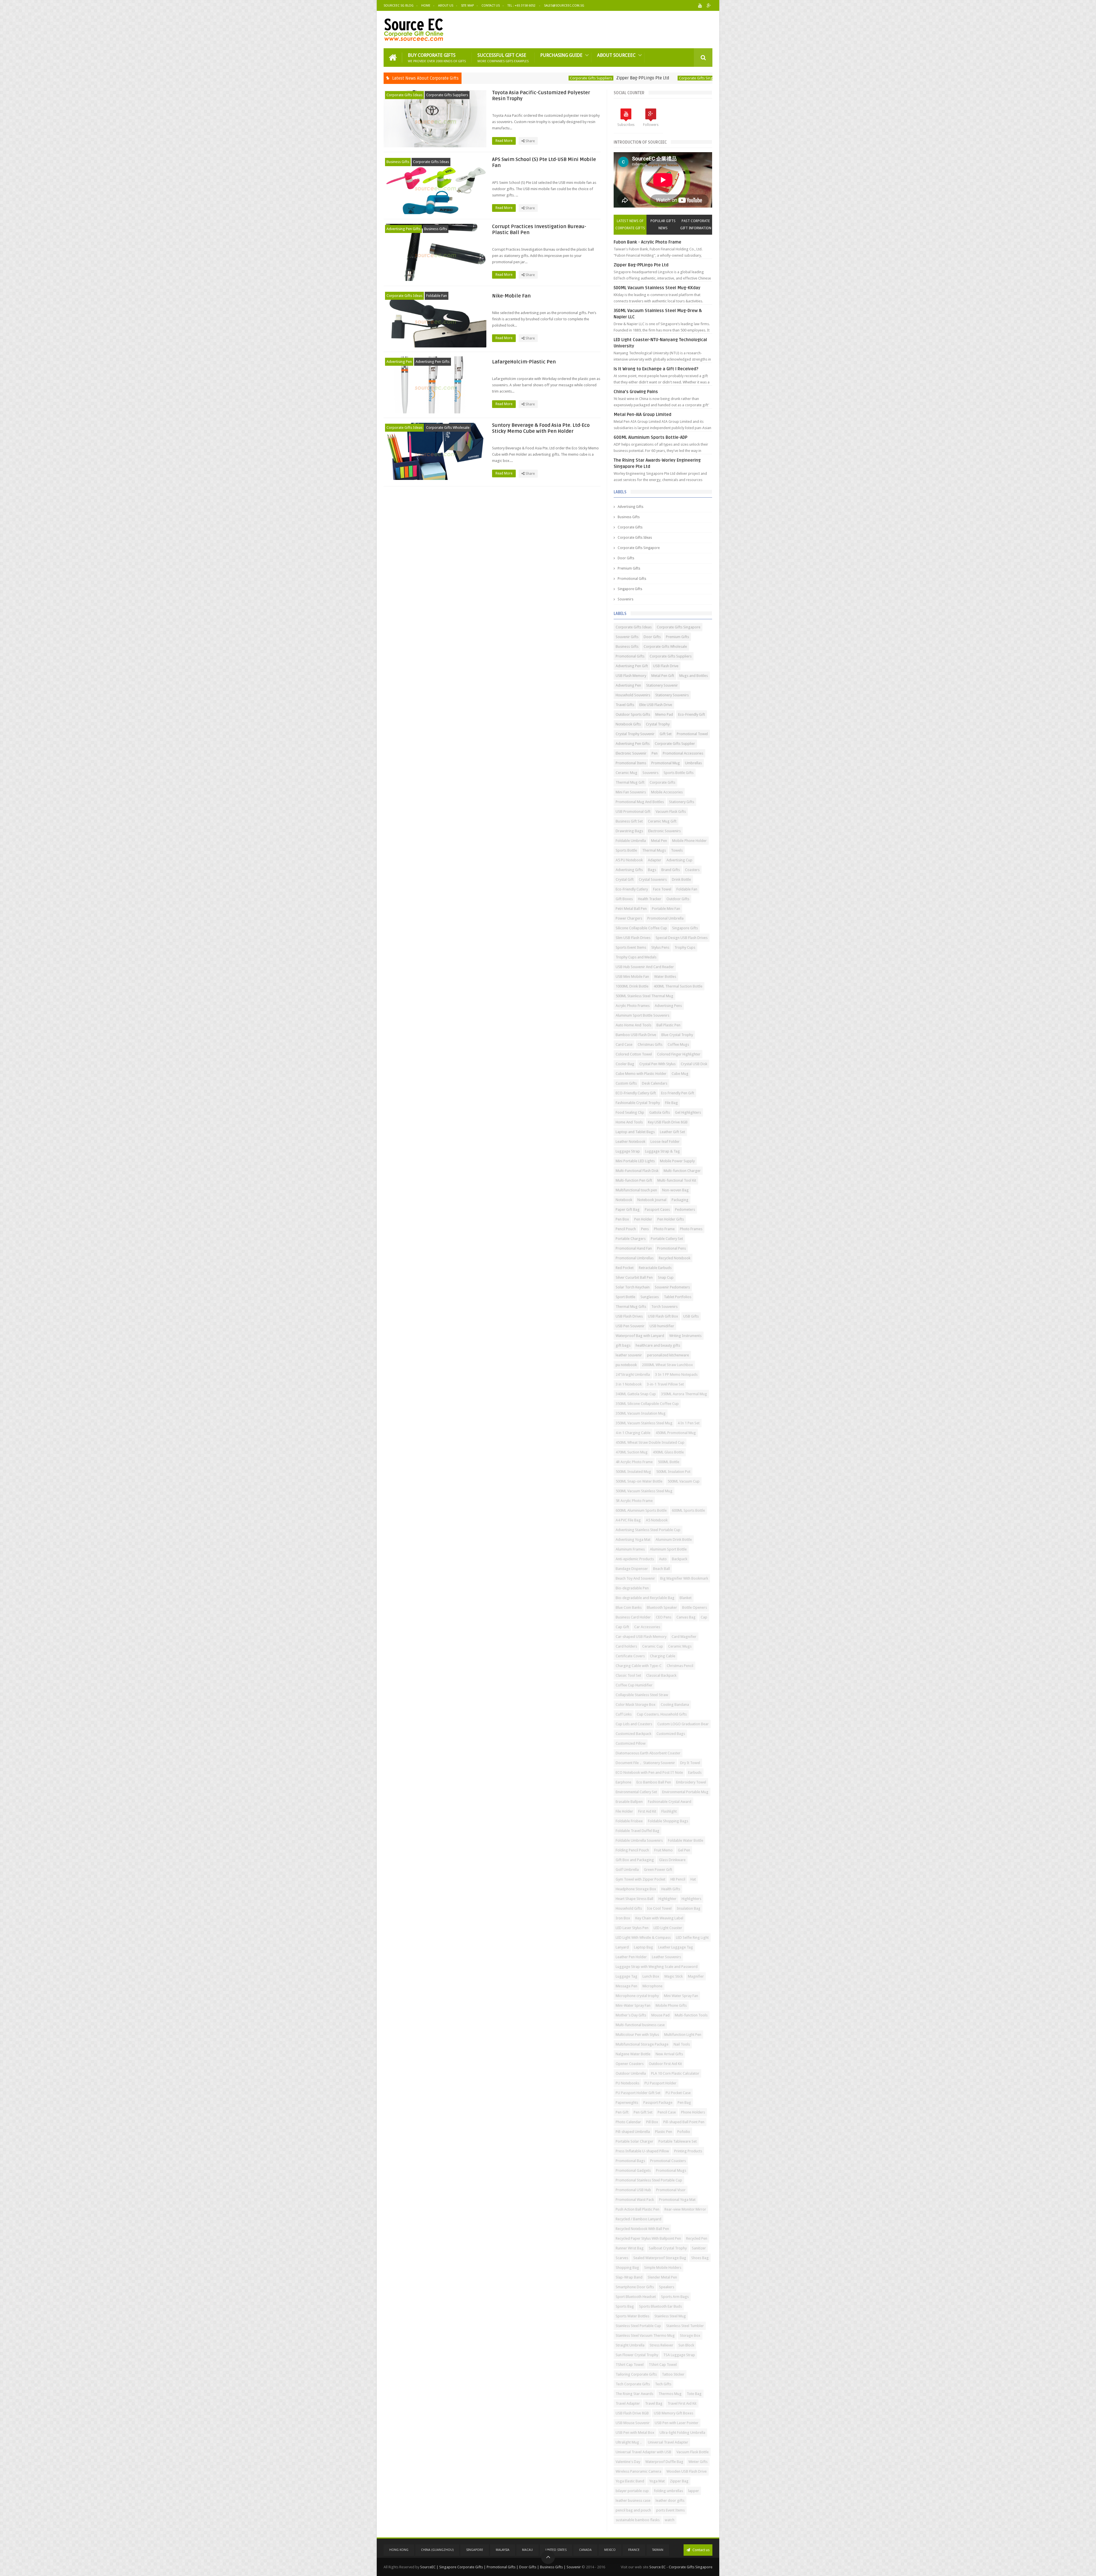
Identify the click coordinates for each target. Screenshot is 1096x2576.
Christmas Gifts (650, 1044)
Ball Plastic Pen (668, 1025)
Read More (504, 141)
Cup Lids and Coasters (634, 1724)
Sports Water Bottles (632, 2316)
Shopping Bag (627, 2268)
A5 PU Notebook (629, 860)
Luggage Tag (626, 1976)
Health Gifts (671, 1889)
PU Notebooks (627, 2083)
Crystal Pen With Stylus (657, 1064)
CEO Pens (664, 1617)
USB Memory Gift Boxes (674, 2413)
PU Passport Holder (660, 2083)
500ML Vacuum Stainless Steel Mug (644, 1491)
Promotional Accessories (683, 753)
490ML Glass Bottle (668, 1452)
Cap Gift (622, 1627)
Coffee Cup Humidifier (634, 1685)
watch (670, 2520)
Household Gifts (629, 1908)
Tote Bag (694, 2394)
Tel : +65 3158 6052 (522, 6)
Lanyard (622, 1947)
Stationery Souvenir (662, 685)
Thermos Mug (670, 2394)
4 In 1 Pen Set (689, 1423)
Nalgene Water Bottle (633, 2054)
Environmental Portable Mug (685, 1792)
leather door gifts (670, 2500)
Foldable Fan (437, 296)
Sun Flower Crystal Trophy (637, 2355)
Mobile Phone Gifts (671, 2005)
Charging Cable (663, 1656)
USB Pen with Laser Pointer (677, 2423)
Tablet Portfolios (678, 1297)
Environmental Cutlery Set (636, 1792)
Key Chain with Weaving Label (659, 1918)
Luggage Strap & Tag (662, 1151)
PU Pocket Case (678, 2093)
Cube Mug (680, 1074)
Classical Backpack (661, 1675)
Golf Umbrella (627, 1870)
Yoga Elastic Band (630, 2481)
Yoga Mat (657, 2481)
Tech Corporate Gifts (633, 2384)
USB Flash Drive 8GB (632, 2413)
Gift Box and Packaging (635, 1860)
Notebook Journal (652, 1200)
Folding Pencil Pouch (632, 1850)
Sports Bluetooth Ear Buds (660, 2306)
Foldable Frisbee (629, 1821)
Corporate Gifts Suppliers (447, 95)
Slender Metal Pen (662, 2277)
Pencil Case (667, 2112)
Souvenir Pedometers (672, 1287)
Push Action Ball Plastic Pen (637, 2209)
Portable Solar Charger (634, 2141)
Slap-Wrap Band (629, 2277)
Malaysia (503, 2550)
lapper (694, 2491)
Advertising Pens (668, 1006)
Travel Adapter (628, 2403)
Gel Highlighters (688, 1112)
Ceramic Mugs (680, 1646)
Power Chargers (629, 918)
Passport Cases (657, 1209)
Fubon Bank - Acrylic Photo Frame (647, 242)
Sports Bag (625, 2306)
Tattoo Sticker (673, 2374)
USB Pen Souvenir (630, 1326)
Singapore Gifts (630, 589)
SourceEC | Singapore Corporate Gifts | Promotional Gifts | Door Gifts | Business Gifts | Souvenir (500, 2567)
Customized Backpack (633, 1734)
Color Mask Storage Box (636, 1705)
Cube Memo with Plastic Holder (641, 1074)
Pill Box (652, 2122)
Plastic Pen (664, 2132)
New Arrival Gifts (669, 2054)
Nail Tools (682, 2044)
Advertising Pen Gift (632, 666)
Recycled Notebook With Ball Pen (642, 2229)
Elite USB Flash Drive (656, 705)
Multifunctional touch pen (636, 1190)
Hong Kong (399, 2550)
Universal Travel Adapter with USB (643, 2452)
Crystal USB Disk (694, 1064)
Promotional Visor (671, 2190)
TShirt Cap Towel (630, 2365)
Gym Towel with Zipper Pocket (640, 1879)
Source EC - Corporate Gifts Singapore (681, 2567)
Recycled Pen (697, 2238)
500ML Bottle (669, 1462)
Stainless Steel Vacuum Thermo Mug (645, 2335)
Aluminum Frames (630, 1549)
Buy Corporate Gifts (437, 58)
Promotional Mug (666, 763)
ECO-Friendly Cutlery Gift (636, 1093)
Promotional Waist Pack (635, 2200)
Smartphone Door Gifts (635, 2287)
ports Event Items (670, 2510)
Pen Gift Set (643, 2112)
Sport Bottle (625, 1297)
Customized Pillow (631, 1743)
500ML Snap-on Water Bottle (639, 1481)
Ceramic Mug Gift (662, 821)
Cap (704, 1617)
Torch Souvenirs (664, 1307)
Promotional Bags (630, 2161)
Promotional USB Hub (633, 2190)
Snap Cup (666, 1277)
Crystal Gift (625, 879)
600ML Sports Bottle (688, 1510)
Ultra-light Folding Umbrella (682, 2433)
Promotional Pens (671, 1248)
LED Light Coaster (668, 1928)
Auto (663, 1559)
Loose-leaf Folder (665, 1142)
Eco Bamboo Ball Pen (654, 1782)
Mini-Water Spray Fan (633, 2005)
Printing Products (688, 2151)
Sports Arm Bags (675, 2297)
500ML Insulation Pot (673, 1472)
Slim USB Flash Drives (633, 938)
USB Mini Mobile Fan (632, 977)
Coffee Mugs (678, 1044)
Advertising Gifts (630, 507)
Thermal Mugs (654, 850)
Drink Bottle (681, 879)
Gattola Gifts (660, 1112)
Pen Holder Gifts (671, 1219)
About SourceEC (616, 55)
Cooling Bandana (675, 1705)
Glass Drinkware (672, 1860)
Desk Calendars (655, 1083)
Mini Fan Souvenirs (631, 792)
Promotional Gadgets (633, 2170)
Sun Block (686, 2345)
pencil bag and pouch (633, 2510)
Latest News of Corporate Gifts (630, 225)
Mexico (610, 2550)
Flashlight (669, 1811)
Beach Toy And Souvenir (635, 1578)
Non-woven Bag (675, 1190)
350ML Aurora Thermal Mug (684, 1394)
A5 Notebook (657, 1520)
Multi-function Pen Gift (634, 1180)
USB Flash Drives (629, 1316)
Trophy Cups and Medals (636, 957)
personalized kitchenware (668, 1355)
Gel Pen (684, 1850)
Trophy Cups (685, 947)
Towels (677, 850)
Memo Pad (664, 714)
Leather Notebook (630, 1142)
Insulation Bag (689, 1908)
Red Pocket (625, 1268)
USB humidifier (662, 1326)
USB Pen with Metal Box (635, 2433)
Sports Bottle (626, 850)
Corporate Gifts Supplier (675, 744)
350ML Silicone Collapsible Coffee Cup (647, 1404)
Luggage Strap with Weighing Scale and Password (657, 1967)
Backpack (680, 1559)
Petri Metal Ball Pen (631, 909)
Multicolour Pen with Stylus (637, 2035)
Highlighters (691, 1899)
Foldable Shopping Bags (668, 1821)
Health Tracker (650, 899)
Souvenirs (625, 599)
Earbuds (695, 1772)
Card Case (624, 1044)
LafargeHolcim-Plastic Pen (524, 362)
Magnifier (696, 1976)
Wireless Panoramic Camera (638, 2471)
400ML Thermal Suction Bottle (678, 986)
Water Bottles (665, 977)
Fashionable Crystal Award (670, 1802)
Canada (585, 2550)
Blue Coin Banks (629, 1607)
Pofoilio (684, 2132)
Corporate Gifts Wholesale (448, 428)
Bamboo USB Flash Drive (636, 1035)
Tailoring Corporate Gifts (636, 2374)
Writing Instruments (685, 1336)
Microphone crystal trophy (637, 1996)
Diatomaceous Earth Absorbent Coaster (648, 1753)
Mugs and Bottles (694, 676)
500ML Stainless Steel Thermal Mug (644, 996)
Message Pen (626, 1986)
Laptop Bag (643, 1947)
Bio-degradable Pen (632, 1588)
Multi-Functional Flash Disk (637, 1171)
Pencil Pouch (626, 1229)
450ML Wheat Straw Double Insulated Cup (650, 1442)
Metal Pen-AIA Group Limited (642, 415)
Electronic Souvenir (631, 753)
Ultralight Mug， (629, 2442)
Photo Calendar (628, 2122)
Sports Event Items (631, 947)
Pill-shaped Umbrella (633, 2132)
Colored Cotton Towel (634, 1054)
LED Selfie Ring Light (692, 1937)
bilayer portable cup (632, 2491)
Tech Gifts (663, 2384)
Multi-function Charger (682, 1171)
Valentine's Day (628, 2462)
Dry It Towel (690, 1763)
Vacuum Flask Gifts (671, 812)
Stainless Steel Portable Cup (638, 2326)
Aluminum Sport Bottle (668, 1549)
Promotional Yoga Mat (677, 2200)
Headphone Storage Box (636, 1889)
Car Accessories (647, 1627)
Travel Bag (654, 2403)
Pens (645, 1229)
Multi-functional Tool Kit (677, 1180)
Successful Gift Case (503, 58)
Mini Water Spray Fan (681, 1996)
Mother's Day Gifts (631, 2015)
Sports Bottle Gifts (679, 773)
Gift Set (666, 734)
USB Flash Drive (666, 666)
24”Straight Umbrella (633, 1375)
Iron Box (623, 1918)
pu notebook (626, 1365)
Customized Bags (671, 1734)
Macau (527, 2550)
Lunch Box (651, 1976)
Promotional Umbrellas (635, 1258)
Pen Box (622, 1219)
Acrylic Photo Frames (633, 1006)
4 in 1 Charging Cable (633, 1433)
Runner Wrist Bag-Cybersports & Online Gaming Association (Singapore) (587, 78)
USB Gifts (691, 1316)
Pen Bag (684, 2103)
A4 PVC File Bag (628, 1520)
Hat (693, 1879)
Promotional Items (631, 763)
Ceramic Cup (653, 1646)
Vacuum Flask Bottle (693, 2452)
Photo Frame (664, 1229)
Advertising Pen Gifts (403, 229)
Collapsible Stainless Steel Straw (642, 1695)
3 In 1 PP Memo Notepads (676, 1375)
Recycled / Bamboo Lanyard (638, 2219)
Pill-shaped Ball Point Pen (684, 2122)
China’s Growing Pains (636, 392)
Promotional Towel (692, 734)
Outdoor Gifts (678, 899)
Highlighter (667, 1899)
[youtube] (700, 6)
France (634, 2550)
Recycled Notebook (675, 1258)
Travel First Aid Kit (682, 2403)
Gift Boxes (624, 899)
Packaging (680, 1200)
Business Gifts (677, 78)
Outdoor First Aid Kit (665, 2064)
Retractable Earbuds (655, 1268)
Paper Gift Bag (628, 1209)
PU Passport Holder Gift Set (638, 2093)
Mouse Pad (660, 2015)
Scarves (622, 2258)
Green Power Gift (658, 1870)
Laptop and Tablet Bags (635, 1132)
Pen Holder (643, 1219)
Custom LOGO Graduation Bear (683, 1724)
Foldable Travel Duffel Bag (637, 1831)
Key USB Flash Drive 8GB (668, 1122)
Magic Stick (674, 1976)
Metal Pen (659, 841)
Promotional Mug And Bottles (640, 802)
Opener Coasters (630, 2064)
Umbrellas (693, 763)
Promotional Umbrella (665, 918)
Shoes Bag (700, 2258)
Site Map (467, 6)
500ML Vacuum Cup (684, 1481)
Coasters (692, 870)
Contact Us (491, 6)
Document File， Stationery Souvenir (645, 1763)
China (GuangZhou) (437, 2550)
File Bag (671, 1103)
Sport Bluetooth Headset (636, 2297)
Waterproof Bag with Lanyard (640, 1336)
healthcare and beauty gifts (658, 1345)
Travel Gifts (625, 705)
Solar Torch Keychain (633, 1287)
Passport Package (658, 2103)
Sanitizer (699, 2248)
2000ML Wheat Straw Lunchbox (667, 1365)
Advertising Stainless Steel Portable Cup (648, 1530)
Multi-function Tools (691, 2015)
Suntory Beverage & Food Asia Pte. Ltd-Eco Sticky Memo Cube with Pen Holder (541, 428)
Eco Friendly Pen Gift (678, 1093)
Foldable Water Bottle (686, 1840)
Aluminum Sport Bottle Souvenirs (642, 1015)
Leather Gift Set (672, 1132)
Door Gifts (626, 558)
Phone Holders (693, 2112)
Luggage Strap (628, 1151)
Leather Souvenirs (666, 1957)
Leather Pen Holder (631, 1957)
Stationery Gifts (682, 802)
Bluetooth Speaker (662, 1607)
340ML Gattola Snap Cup (636, 1394)
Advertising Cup (679, 860)
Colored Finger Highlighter (679, 1054)
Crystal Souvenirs (653, 879)
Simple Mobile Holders (663, 2268)
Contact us (701, 2550)
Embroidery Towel (691, 1782)
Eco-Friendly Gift (692, 714)
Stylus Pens (660, 947)
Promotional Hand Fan (634, 1248)
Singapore (475, 2550)
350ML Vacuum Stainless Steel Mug (644, 1423)
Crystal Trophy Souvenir (635, 734)
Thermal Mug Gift (630, 782)
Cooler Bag (625, 1064)
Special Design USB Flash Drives (682, 938)
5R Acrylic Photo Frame (634, 1501)
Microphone (652, 1986)
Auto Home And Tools (633, 1025)
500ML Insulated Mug (633, 1472)
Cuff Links (624, 1714)
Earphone (623, 1782)
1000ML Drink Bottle (632, 986)
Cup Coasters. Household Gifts (662, 1714)
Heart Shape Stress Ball (634, 1899)
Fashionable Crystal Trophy (638, 1103)
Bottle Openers (695, 1607)
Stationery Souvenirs (672, 695)
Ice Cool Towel (659, 1908)
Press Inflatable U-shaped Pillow (642, 2151)
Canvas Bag (686, 1617)
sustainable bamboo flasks (638, 2520)
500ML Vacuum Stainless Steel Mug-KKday (657, 288)
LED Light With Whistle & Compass (643, 1937)
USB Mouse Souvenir (633, 2423)
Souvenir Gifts (627, 637)
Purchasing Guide (561, 55)
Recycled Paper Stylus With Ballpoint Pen (648, 2238)
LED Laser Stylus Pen (632, 1928)
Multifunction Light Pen (683, 2035)
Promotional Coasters (668, 2161)
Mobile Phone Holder (689, 841)
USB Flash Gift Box (663, 1316)
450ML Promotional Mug (676, 1433)
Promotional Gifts (632, 579)
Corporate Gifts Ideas (404, 95)
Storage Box (690, 2335)
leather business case (633, 2500)
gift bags (623, 1345)
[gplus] (709, 6)
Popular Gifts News (663, 225)
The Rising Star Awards (634, 2394)
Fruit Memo (663, 1850)
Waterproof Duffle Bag (664, 2462)
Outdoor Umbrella (631, 2073)
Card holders (626, 1646)
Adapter (655, 860)
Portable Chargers (631, 1239)
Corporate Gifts (630, 527)
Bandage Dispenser (632, 1569)
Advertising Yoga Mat (633, 1540)
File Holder (624, 1811)
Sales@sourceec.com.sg (564, 6)
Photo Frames (691, 1229)
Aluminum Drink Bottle (674, 1540)
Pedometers (685, 1209)
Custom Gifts (626, 1083)
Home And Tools (629, 1122)
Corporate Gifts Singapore (491, 78)
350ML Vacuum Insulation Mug (641, 1413)
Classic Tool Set (628, 1675)
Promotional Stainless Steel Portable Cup (649, 2180)
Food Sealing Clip (630, 1112)
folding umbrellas (668, 2491)
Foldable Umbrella (631, 841)
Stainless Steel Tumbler (685, 2326)
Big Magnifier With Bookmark (684, 1578)
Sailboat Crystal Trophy (668, 2248)
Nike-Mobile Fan (511, 296)
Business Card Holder (633, 1617)
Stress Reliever (661, 2345)
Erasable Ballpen (629, 1802)
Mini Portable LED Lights (635, 1161)
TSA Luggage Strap (679, 2355)
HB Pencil (678, 1879)
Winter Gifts (698, 2462)
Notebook (624, 1200)
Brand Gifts (671, 870)
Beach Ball (661, 1569)
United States (556, 2550)
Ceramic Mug (626, 773)
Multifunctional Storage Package (642, 2044)
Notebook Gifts (628, 724)
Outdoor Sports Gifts (633, 714)
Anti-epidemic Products (635, 1559)
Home (426, 6)
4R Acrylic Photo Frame (634, 1462)
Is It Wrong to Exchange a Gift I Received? (656, 369)
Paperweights (627, 2103)
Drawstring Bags (629, 831)
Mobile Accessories (667, 792)
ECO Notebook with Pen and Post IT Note (649, 1772)
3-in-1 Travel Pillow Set (665, 1384)
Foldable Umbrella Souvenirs (639, 1840)
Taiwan (658, 2550)
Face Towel (662, 889)
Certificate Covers (630, 1656)
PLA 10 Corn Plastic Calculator (675, 2073)
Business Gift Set (629, 821)
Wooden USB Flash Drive (687, 2471)
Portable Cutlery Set (667, 1239)
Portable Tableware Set (678, 2141)
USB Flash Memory (631, 676)
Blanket (686, 1598)
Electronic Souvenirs (664, 831)
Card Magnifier (684, 1637)
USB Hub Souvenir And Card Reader (645, 967)
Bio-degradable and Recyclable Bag (645, 1598)
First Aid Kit (647, 1811)
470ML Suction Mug (632, 1452)
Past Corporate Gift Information (696, 225)
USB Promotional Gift (633, 812)
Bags (652, 870)
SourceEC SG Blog (399, 6)
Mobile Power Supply (677, 1161)
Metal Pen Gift (663, 676)
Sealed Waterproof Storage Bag (660, 2258)
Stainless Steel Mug (670, 2316)
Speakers (667, 2287)
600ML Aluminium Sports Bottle (641, 1510)
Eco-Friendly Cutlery (632, 889)
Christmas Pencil (680, 1666)
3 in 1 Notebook (629, 1384)
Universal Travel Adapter (668, 2442)
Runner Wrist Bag (630, 2248)
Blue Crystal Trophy (677, 1035)
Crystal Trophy (658, 724)
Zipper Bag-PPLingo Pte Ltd (641, 265)
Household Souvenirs (633, 695)
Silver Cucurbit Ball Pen (634, 1277)
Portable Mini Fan (666, 909)
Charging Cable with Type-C (639, 1666)
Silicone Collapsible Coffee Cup (641, 928)
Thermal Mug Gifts (631, 1307)
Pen (655, 753)
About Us (446, 6)
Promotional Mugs (671, 2170)
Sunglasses (650, 1297)
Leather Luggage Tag (676, 1947)
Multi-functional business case (640, 2025)
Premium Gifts (629, 568)
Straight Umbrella (630, 2345)
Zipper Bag (679, 2481)
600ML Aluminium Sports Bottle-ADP (650, 437)
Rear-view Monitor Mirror (685, 2209)
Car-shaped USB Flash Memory (641, 1637)
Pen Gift (622, 2112)
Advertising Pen (399, 362)
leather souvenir (629, 1355)
